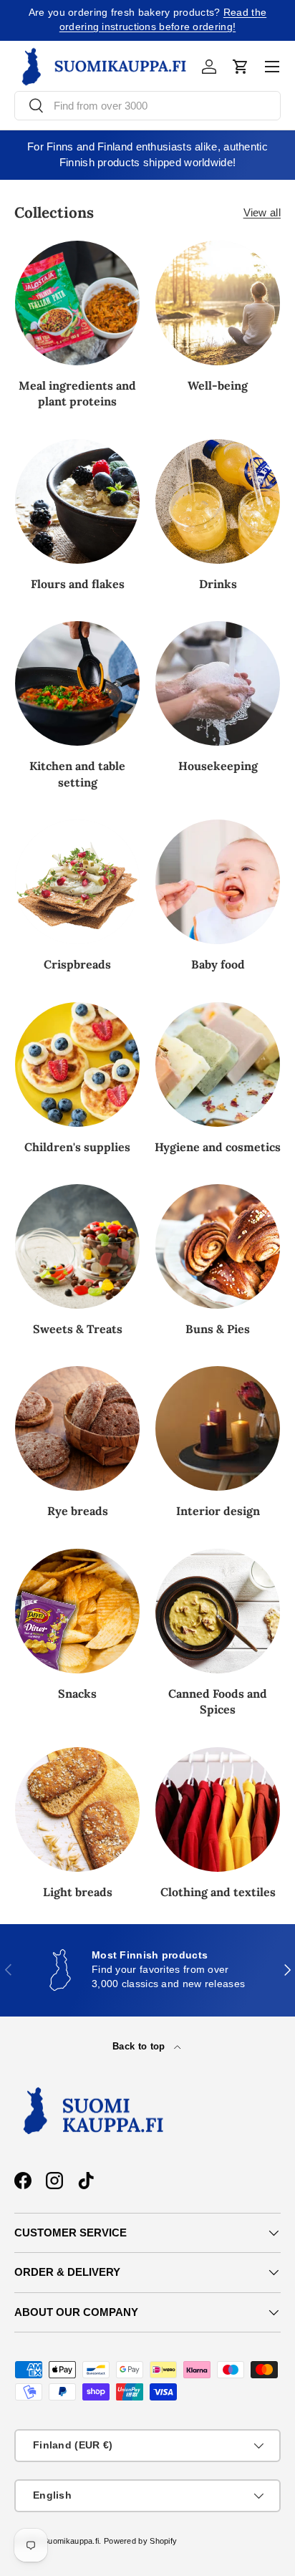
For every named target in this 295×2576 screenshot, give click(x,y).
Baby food (218, 964)
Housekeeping (218, 766)
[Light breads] (77, 1810)
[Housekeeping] (218, 683)
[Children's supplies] (77, 1064)
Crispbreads (77, 964)
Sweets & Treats (78, 1329)
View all (262, 212)
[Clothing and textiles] (218, 1810)
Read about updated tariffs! (199, 20)
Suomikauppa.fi (71, 2541)
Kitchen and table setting (77, 774)
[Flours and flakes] (77, 501)
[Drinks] (218, 501)
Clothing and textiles (218, 1892)
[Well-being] (218, 303)
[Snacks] (77, 1611)
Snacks (77, 1693)
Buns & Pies (218, 1329)
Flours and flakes (78, 584)
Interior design (218, 1511)
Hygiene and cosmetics (218, 1147)
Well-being (218, 385)
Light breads (78, 1892)
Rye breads (78, 1511)
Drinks (218, 584)
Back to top (140, 2046)
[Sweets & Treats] (77, 1246)
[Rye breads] (77, 1428)
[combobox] (147, 106)
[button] (241, 67)
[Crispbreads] (77, 882)
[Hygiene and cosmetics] (218, 1064)
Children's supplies (77, 1147)
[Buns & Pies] (218, 1246)
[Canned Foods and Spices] (218, 1611)
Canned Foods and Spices (218, 1701)
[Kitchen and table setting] (77, 683)
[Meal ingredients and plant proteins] (77, 303)
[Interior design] (218, 1428)
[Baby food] (218, 882)
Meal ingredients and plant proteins (77, 393)
